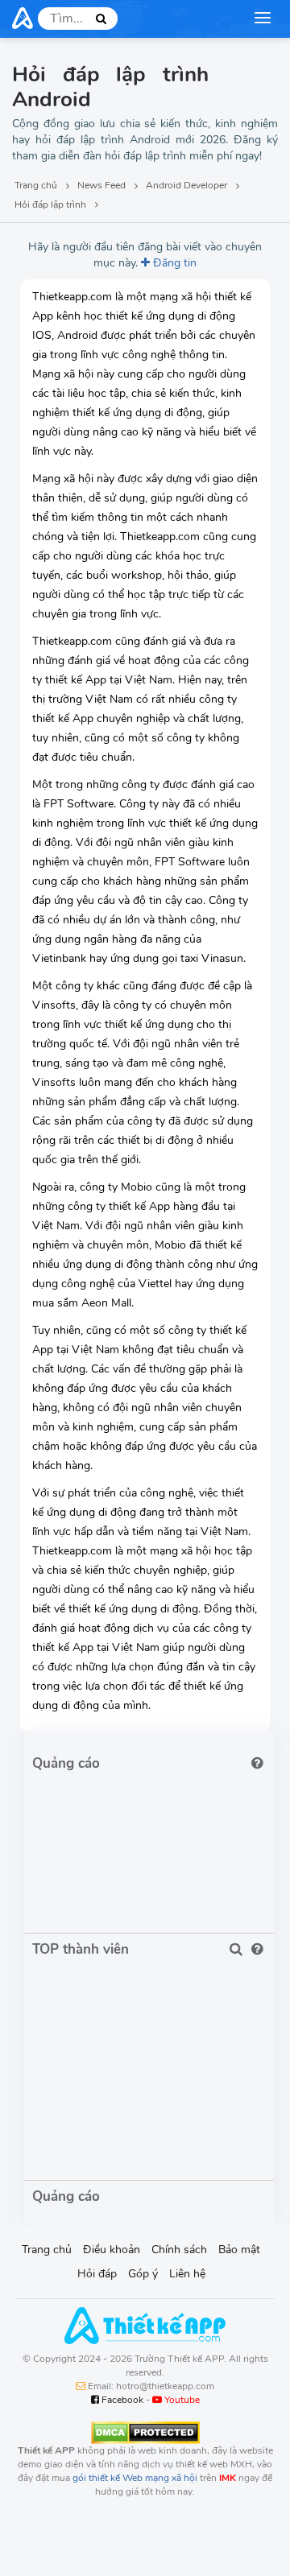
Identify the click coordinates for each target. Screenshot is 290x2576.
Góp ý (143, 2274)
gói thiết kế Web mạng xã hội (135, 2478)
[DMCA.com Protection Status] (145, 2432)
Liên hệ (187, 2274)
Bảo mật (239, 2250)
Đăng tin (173, 263)
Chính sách (179, 2250)
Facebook (121, 2400)
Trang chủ (47, 2250)
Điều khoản (112, 2250)
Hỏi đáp (97, 2274)
